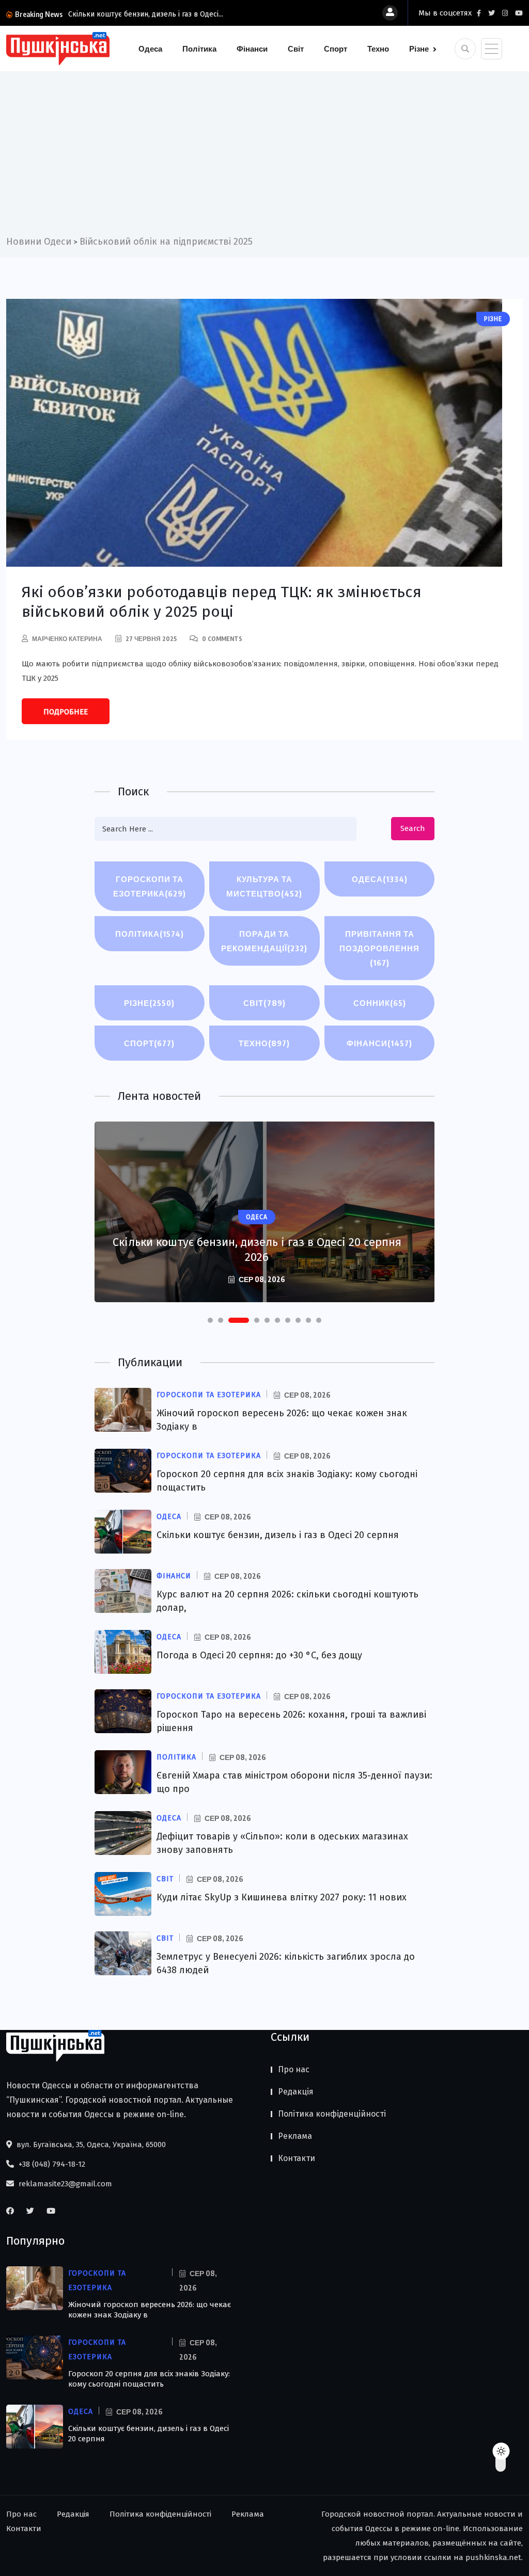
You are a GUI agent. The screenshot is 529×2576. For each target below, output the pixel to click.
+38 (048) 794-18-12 (51, 2164)
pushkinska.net (493, 2557)
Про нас (294, 2069)
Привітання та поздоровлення (379, 948)
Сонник (380, 1003)
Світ (296, 49)
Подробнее (66, 712)
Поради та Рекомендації (264, 941)
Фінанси (252, 49)
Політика (199, 49)
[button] (210, 1320)
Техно (378, 49)
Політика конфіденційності (332, 2114)
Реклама (295, 2136)
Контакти (297, 2158)
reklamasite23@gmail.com (64, 2184)
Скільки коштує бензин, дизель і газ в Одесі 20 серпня (278, 1535)
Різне (419, 49)
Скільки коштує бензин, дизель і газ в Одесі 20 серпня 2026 (257, 1250)
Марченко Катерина (67, 639)
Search (413, 828)
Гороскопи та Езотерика (150, 886)
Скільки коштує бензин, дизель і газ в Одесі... (146, 14)
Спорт (336, 49)
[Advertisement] (264, 157)
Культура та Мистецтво (264, 886)
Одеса (150, 49)
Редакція (296, 2092)
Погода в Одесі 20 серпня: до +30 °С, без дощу (259, 1655)
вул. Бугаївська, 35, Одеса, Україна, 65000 (90, 2145)
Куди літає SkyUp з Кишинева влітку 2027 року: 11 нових (282, 1897)
